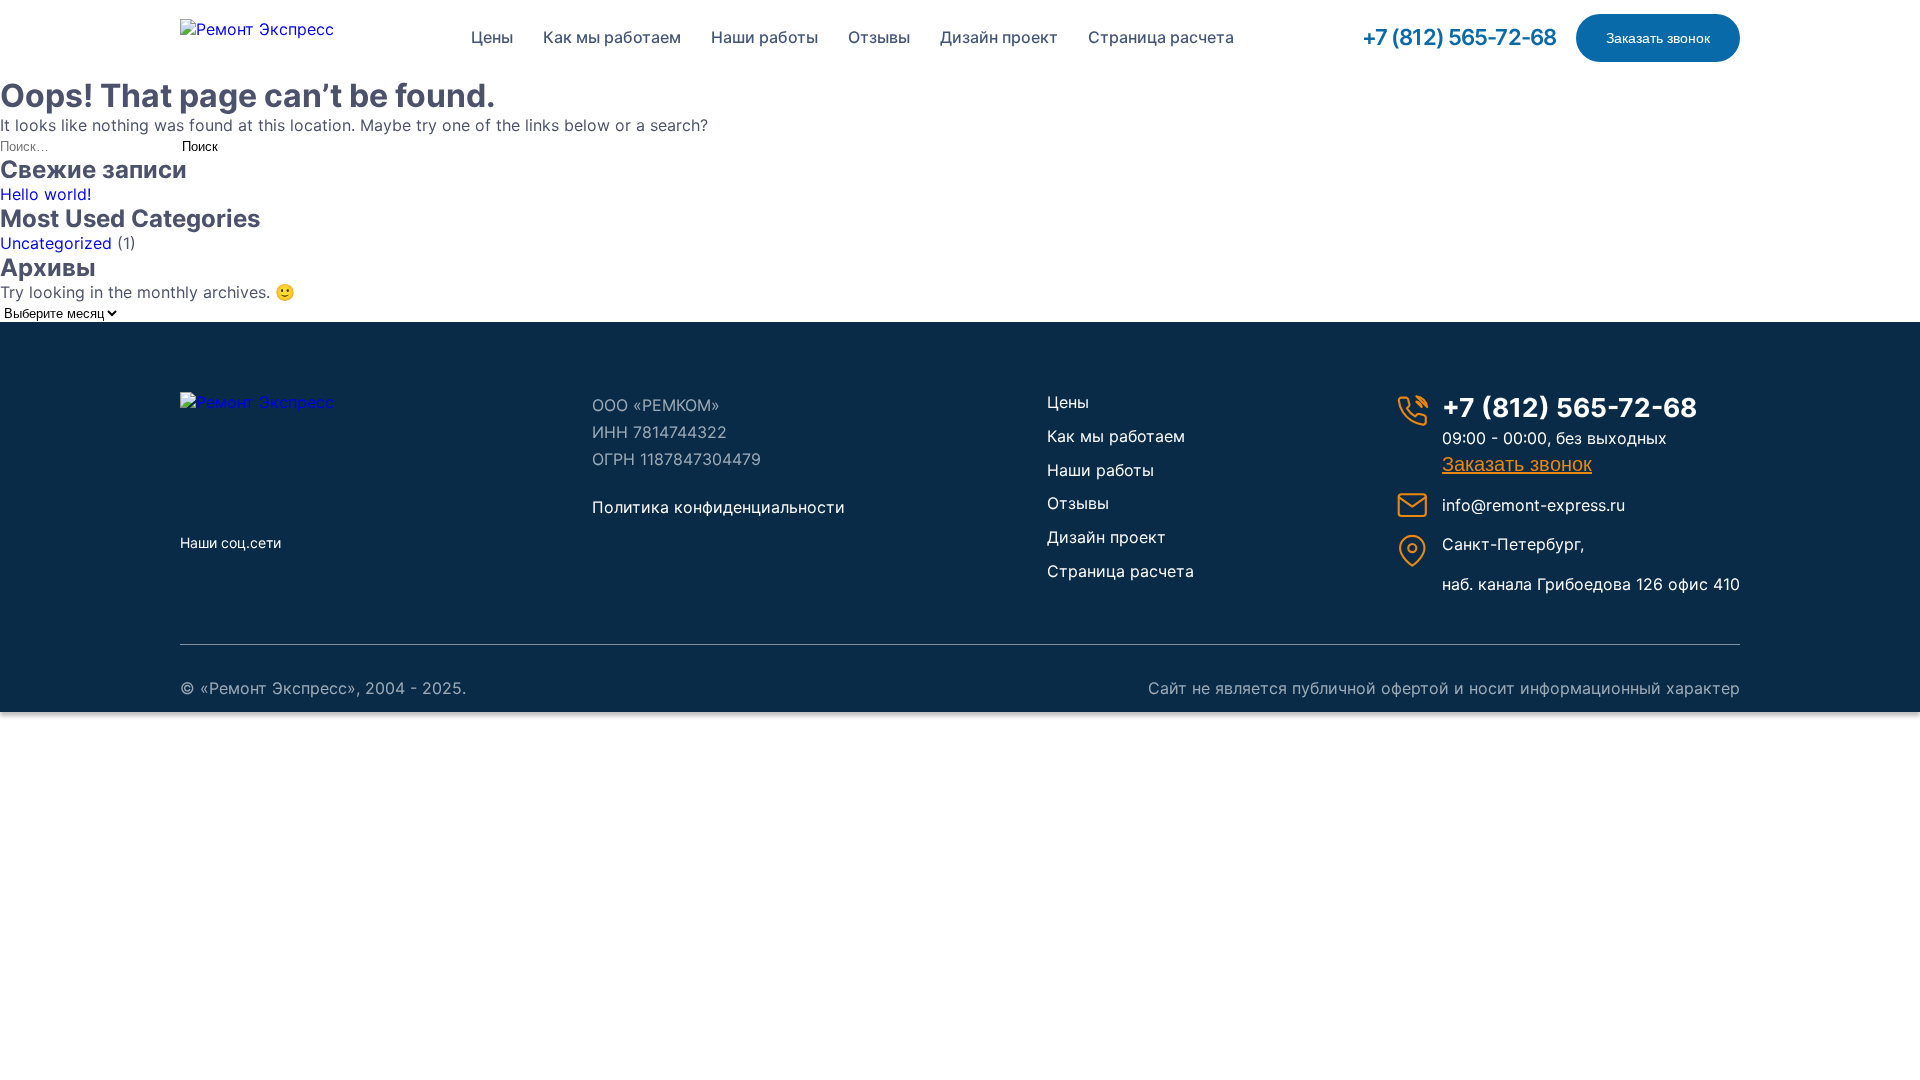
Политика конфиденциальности (718, 507)
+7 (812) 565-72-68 (1459, 37)
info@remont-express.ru (1533, 505)
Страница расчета (1161, 37)
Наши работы (764, 37)
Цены (492, 37)
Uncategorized (56, 243)
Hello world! (45, 194)
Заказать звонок (1658, 38)
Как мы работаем (612, 37)
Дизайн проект (999, 37)
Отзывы (879, 37)
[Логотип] (285, 402)
